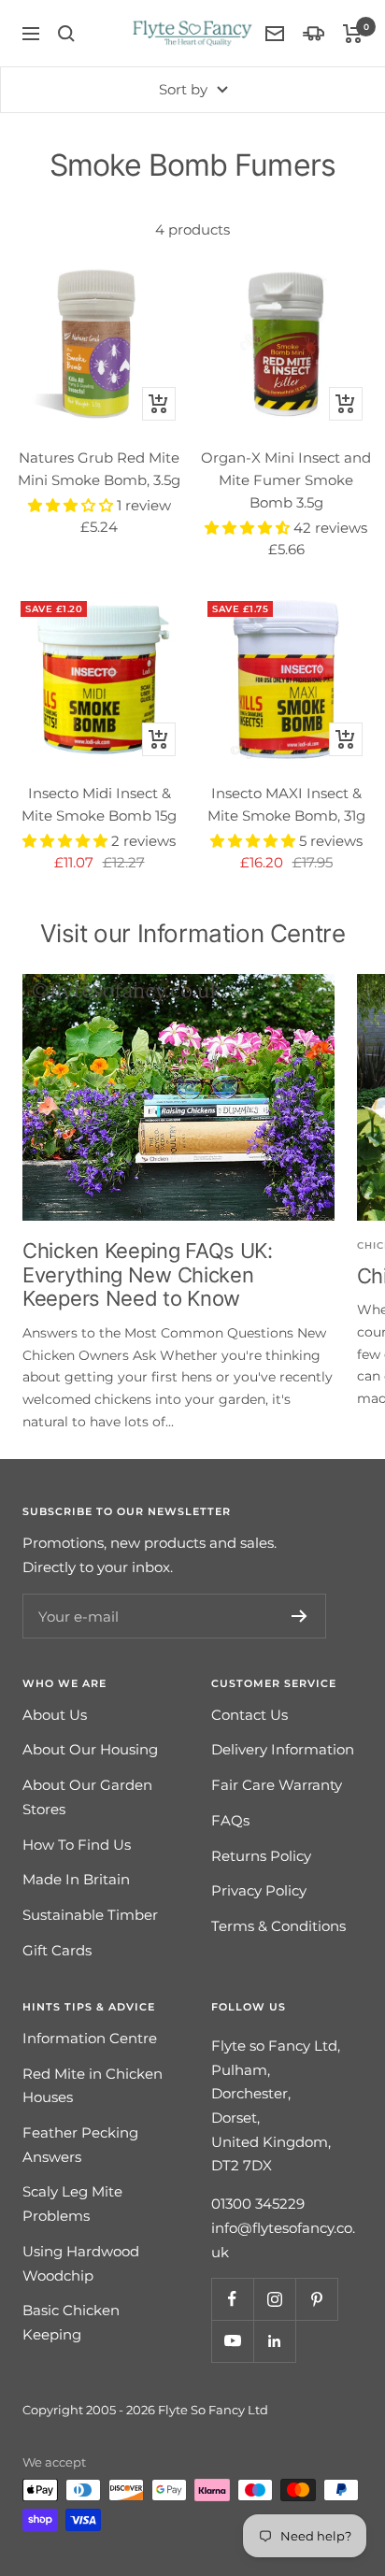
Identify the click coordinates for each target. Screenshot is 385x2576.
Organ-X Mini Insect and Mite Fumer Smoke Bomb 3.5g (286, 480)
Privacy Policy (259, 1890)
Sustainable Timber (90, 1915)
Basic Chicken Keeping (71, 2322)
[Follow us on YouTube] (232, 2341)
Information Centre (90, 2038)
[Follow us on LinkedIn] (274, 2341)
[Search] (66, 34)
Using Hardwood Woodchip (81, 2263)
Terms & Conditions (278, 1926)
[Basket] (353, 34)
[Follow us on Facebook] (232, 2299)
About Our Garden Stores (87, 1797)
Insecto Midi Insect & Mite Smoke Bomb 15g (99, 804)
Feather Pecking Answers (80, 2145)
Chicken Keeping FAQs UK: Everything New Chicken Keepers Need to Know (148, 1274)
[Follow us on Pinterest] (316, 2299)
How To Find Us (77, 1845)
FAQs (230, 1820)
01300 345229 (258, 2204)
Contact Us (250, 1715)
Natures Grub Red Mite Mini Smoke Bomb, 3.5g (99, 469)
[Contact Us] (275, 34)
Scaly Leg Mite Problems (72, 2204)
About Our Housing (90, 1749)
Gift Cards (57, 1950)
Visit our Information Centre (193, 933)
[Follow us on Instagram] (274, 2299)
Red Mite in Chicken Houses (93, 2086)
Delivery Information (283, 1749)
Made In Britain (76, 1879)
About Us (55, 1715)
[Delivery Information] (314, 33)
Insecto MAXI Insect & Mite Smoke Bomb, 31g (286, 804)
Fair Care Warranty (277, 1785)
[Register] (299, 1616)
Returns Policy (261, 1856)
